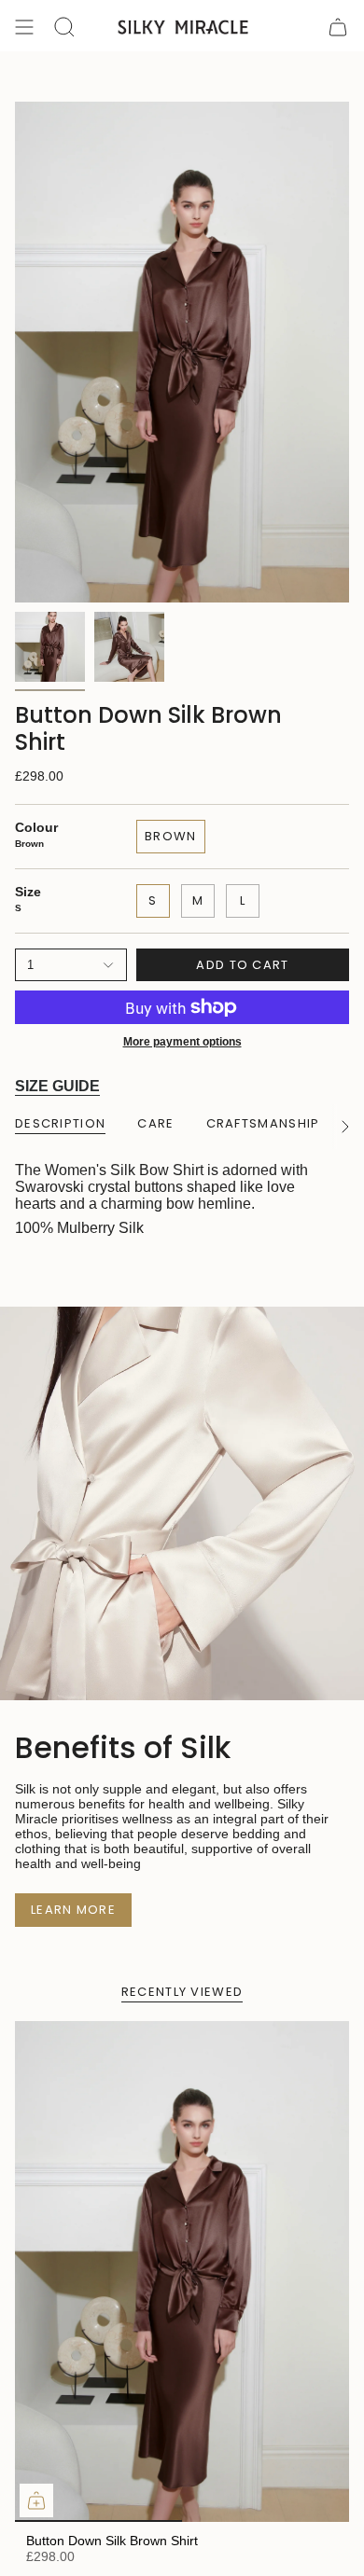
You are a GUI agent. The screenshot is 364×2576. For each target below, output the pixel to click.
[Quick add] (36, 2500)
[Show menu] (24, 27)
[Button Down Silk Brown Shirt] (182, 2271)
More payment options (182, 1042)
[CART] (338, 27)
